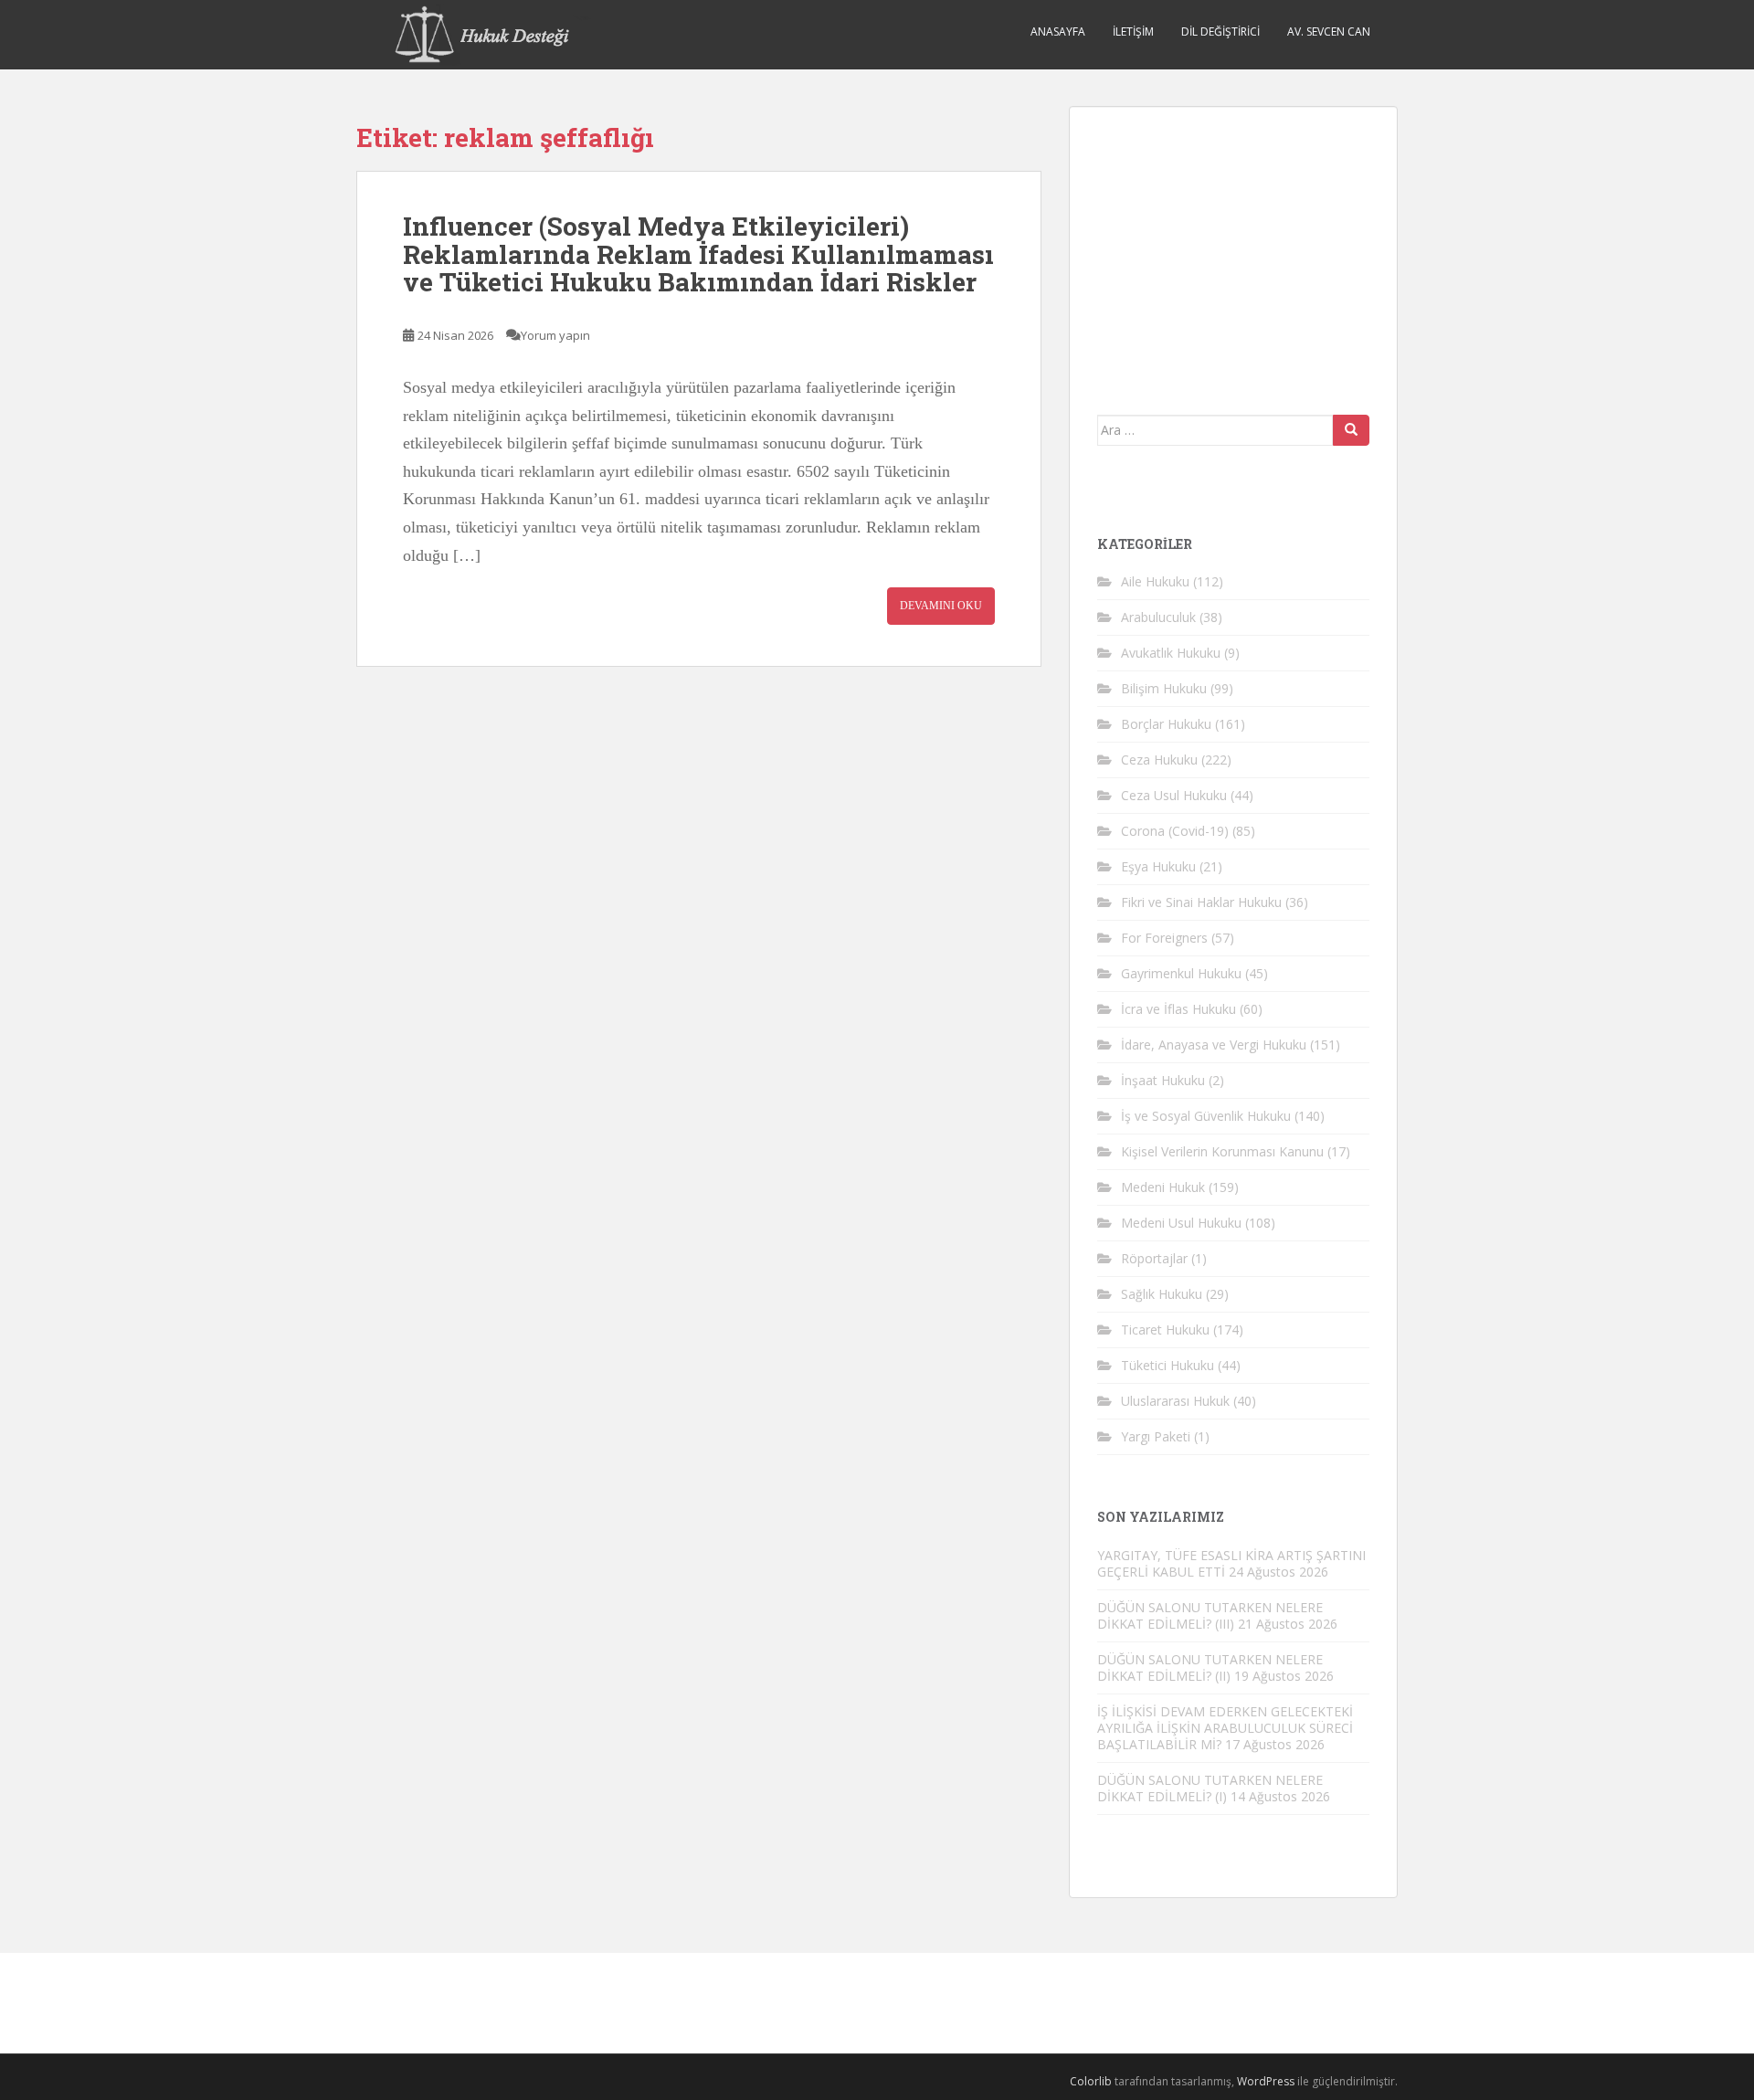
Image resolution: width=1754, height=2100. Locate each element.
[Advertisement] (1234, 248)
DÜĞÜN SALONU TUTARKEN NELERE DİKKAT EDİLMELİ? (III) (1210, 1615)
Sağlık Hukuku (1162, 1294)
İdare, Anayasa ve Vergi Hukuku (1214, 1045)
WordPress (1266, 2081)
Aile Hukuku (1155, 581)
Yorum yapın (555, 335)
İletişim (1133, 32)
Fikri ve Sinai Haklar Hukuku (1201, 902)
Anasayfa (1058, 32)
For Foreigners (1164, 938)
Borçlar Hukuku (1166, 724)
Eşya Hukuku (1158, 866)
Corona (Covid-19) (1175, 831)
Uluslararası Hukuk (1175, 1401)
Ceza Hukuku (1159, 760)
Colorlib (1091, 2081)
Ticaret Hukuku (1165, 1330)
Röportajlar (1154, 1258)
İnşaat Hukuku (1163, 1080)
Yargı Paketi (1156, 1436)
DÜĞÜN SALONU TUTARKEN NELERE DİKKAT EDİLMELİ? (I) (1210, 1788)
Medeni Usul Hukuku (1181, 1223)
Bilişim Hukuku (1164, 688)
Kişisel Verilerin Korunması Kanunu (1222, 1151)
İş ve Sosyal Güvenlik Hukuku (1206, 1116)
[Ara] (1351, 430)
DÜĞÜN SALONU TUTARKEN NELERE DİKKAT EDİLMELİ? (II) (1210, 1667)
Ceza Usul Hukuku (1174, 795)
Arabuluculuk (1158, 617)
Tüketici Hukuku (1168, 1365)
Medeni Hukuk (1163, 1187)
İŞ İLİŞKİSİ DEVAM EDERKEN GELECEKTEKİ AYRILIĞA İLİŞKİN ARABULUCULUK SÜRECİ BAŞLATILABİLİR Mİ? (1225, 1728)
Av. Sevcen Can (1329, 32)
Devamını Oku (941, 606)
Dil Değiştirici (1220, 32)
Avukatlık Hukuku (1171, 653)
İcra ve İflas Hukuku (1178, 1009)
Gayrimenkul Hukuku (1181, 973)
